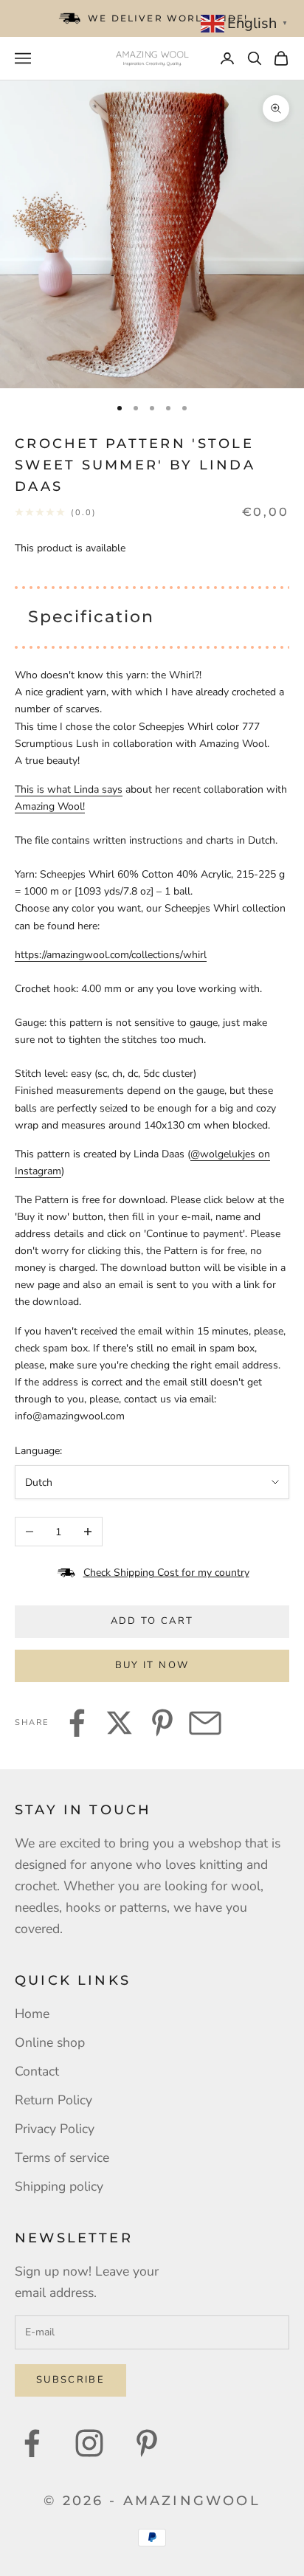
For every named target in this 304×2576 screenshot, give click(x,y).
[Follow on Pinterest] (147, 2443)
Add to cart (152, 1621)
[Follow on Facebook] (32, 2443)
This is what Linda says (69, 789)
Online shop (50, 2042)
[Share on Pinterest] (162, 1723)
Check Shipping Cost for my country (166, 1573)
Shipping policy (59, 2186)
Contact (37, 2071)
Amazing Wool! (50, 806)
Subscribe (70, 2380)
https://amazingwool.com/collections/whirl (111, 955)
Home (32, 2014)
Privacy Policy (55, 2129)
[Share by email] (205, 1723)
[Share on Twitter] (120, 1723)
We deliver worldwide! (168, 18)
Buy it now (152, 1665)
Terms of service (62, 2157)
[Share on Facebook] (77, 1723)
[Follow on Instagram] (89, 2443)
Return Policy (53, 2100)
